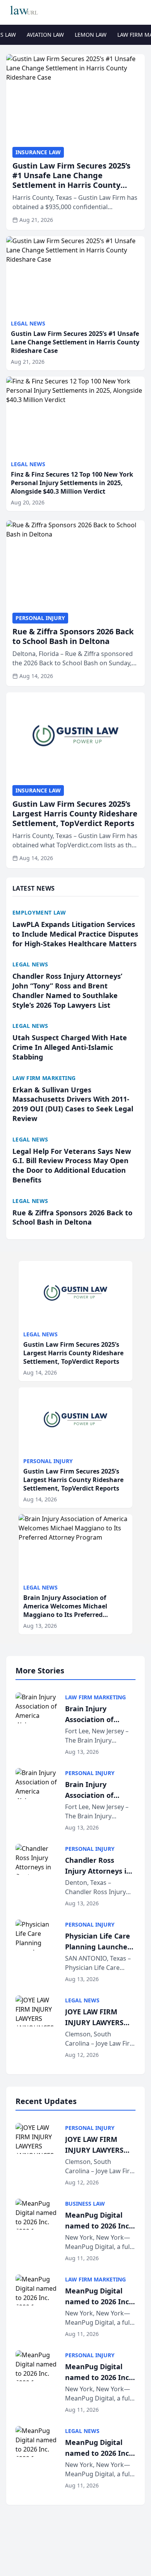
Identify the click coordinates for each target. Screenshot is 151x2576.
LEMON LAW (91, 35)
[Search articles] (141, 11)
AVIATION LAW (45, 35)
